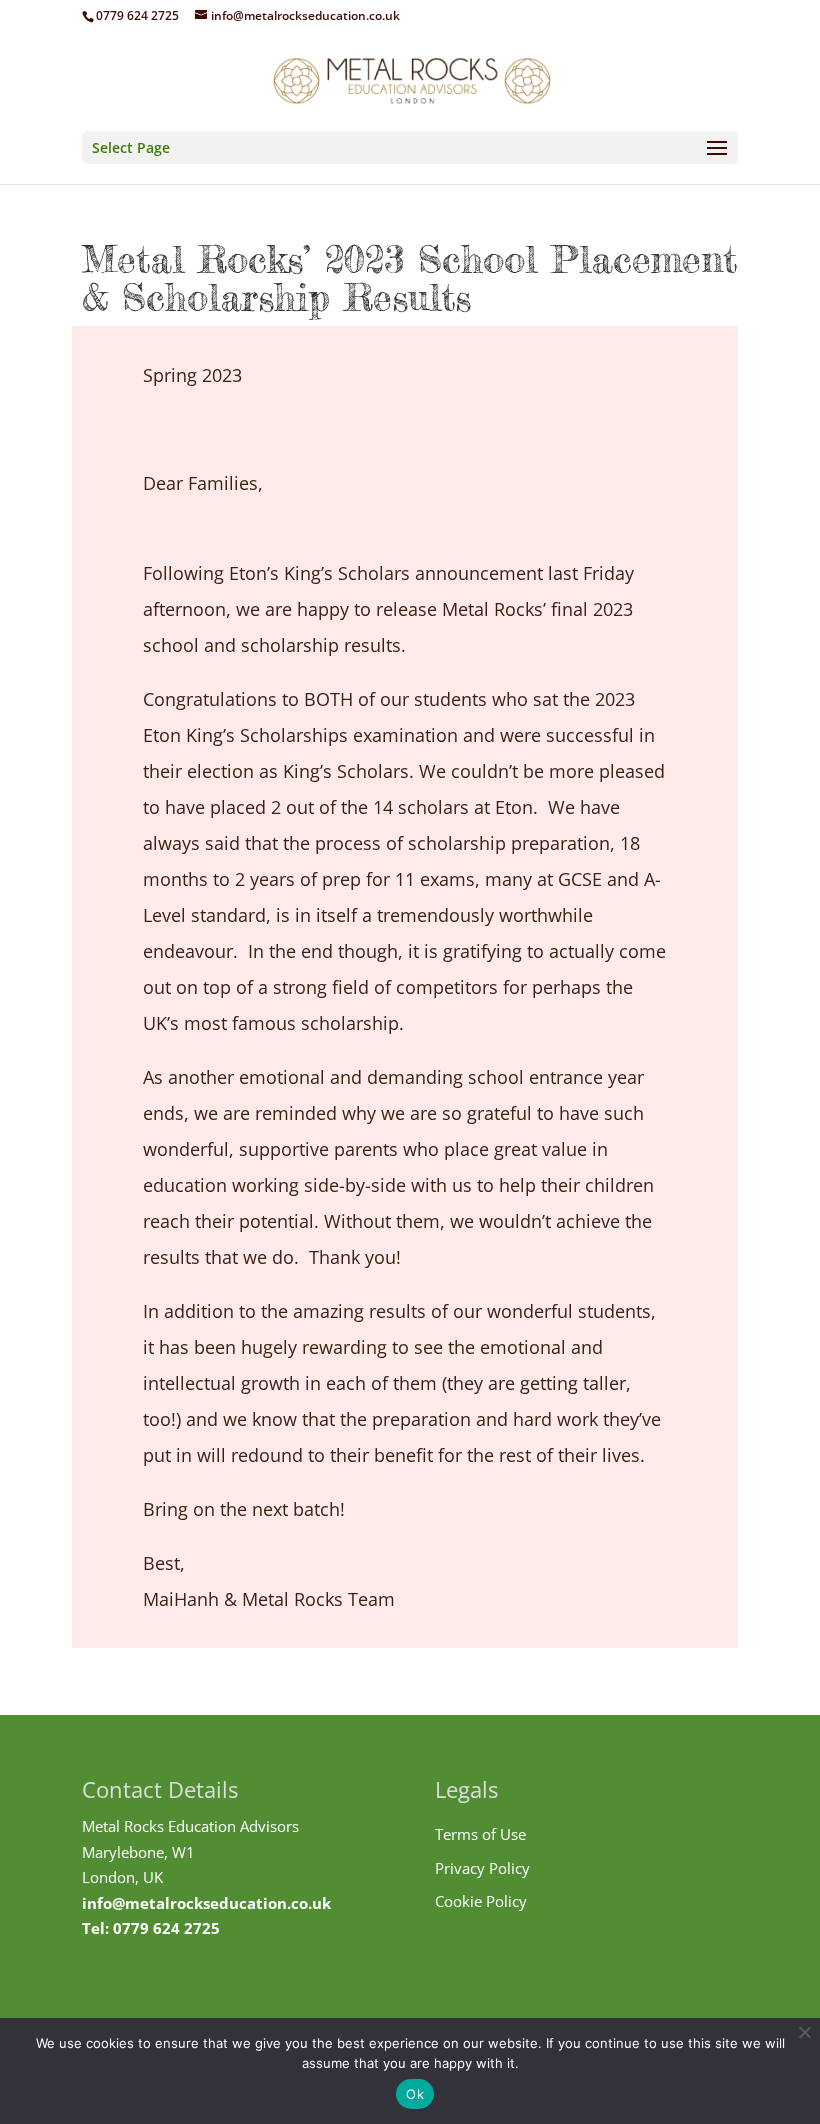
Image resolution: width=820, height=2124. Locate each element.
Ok (415, 2094)
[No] (804, 2032)
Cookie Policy (481, 1901)
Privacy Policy (482, 1868)
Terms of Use (480, 1834)
